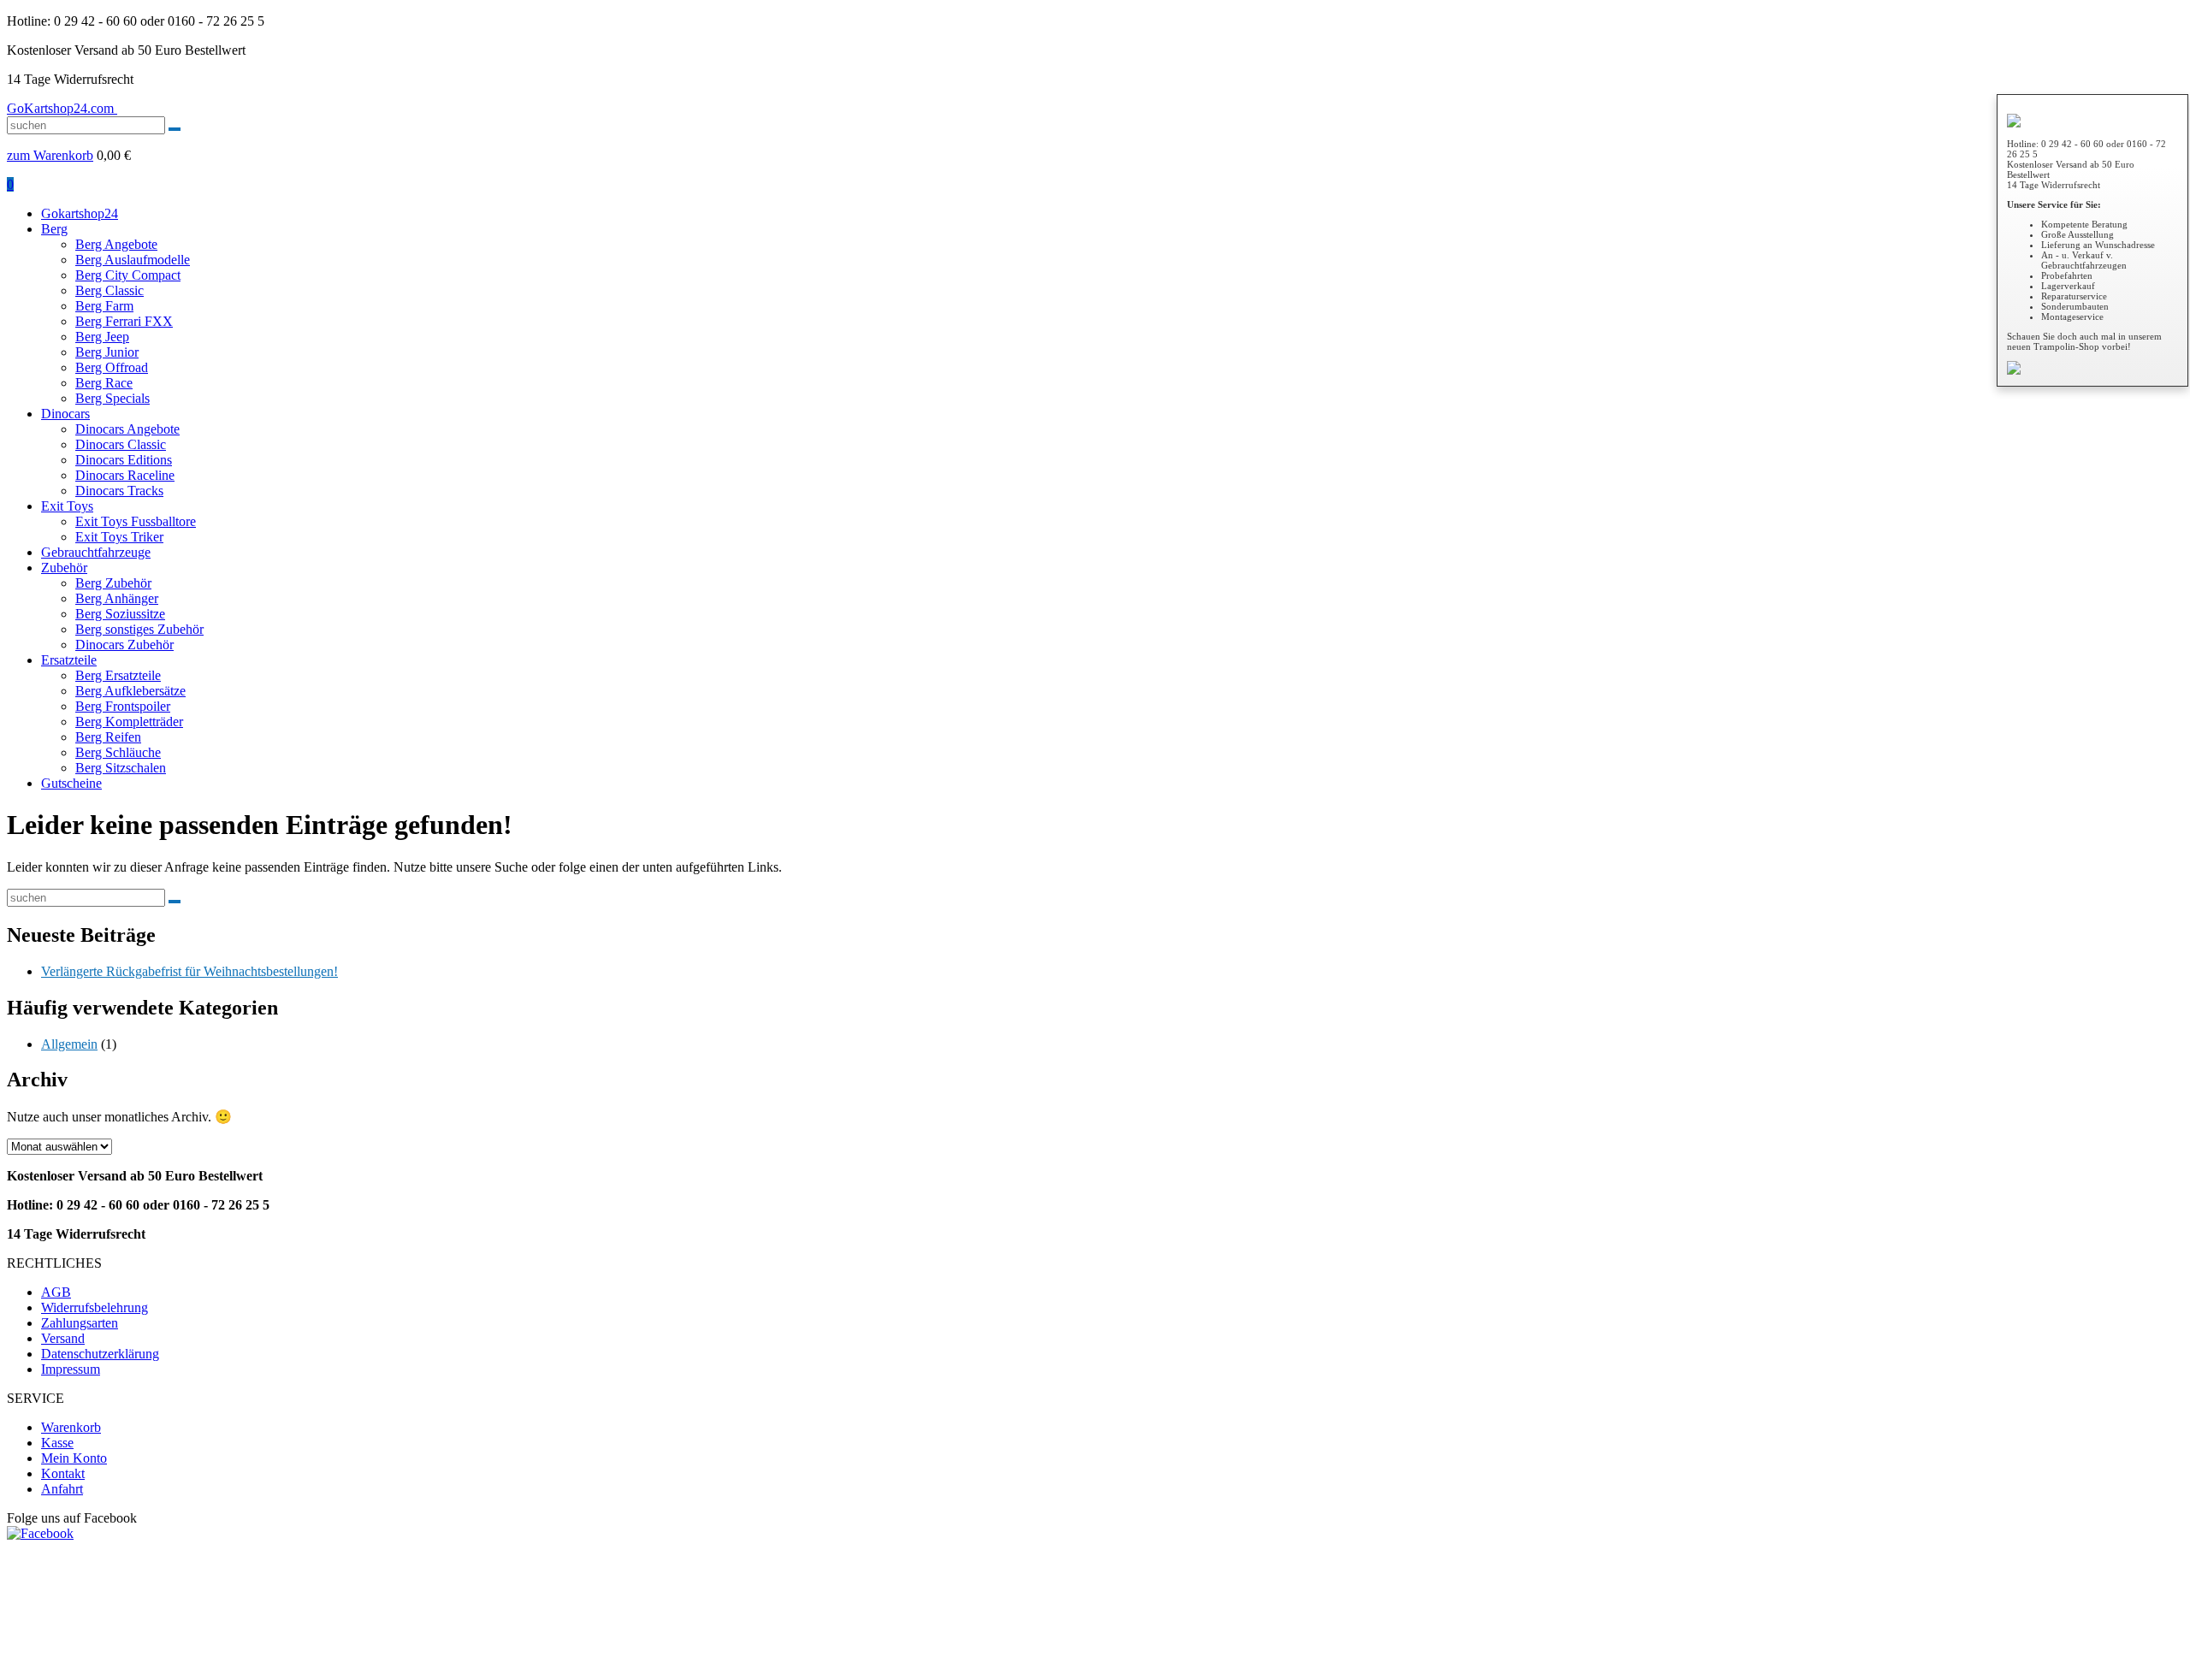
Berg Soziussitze (120, 614)
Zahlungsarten (80, 1323)
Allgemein (69, 1044)
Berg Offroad (112, 367)
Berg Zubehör (113, 583)
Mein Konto (74, 1458)
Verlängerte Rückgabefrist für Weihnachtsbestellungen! (189, 971)
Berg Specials (112, 398)
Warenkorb (71, 1427)
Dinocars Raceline (125, 475)
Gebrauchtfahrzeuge (96, 552)
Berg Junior (107, 352)
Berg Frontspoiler (123, 706)
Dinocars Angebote (127, 429)
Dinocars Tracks (119, 491)
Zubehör (64, 568)
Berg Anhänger (117, 598)
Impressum (71, 1369)
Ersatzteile (69, 660)
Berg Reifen (108, 737)
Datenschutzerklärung (100, 1354)
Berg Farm (104, 306)
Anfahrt (62, 1489)
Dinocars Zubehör (124, 645)
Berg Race (104, 383)
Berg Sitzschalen (121, 768)
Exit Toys (67, 506)
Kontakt (63, 1473)
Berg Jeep (102, 337)
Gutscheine (71, 783)
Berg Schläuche (118, 752)
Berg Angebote (116, 244)
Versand (63, 1338)
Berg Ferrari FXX (124, 321)
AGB (56, 1292)
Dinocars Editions (124, 460)
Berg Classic (109, 290)
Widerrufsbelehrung (95, 1307)
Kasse (57, 1443)
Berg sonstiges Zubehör (139, 629)
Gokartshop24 (80, 213)
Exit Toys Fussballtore (136, 521)
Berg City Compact (128, 275)
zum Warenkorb (50, 155)
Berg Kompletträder (129, 722)
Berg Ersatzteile (118, 675)
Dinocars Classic (121, 444)
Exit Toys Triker (119, 537)
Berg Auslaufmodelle (133, 260)
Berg (54, 229)
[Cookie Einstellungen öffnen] (135, 1665)
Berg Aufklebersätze (130, 691)
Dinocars (65, 414)
